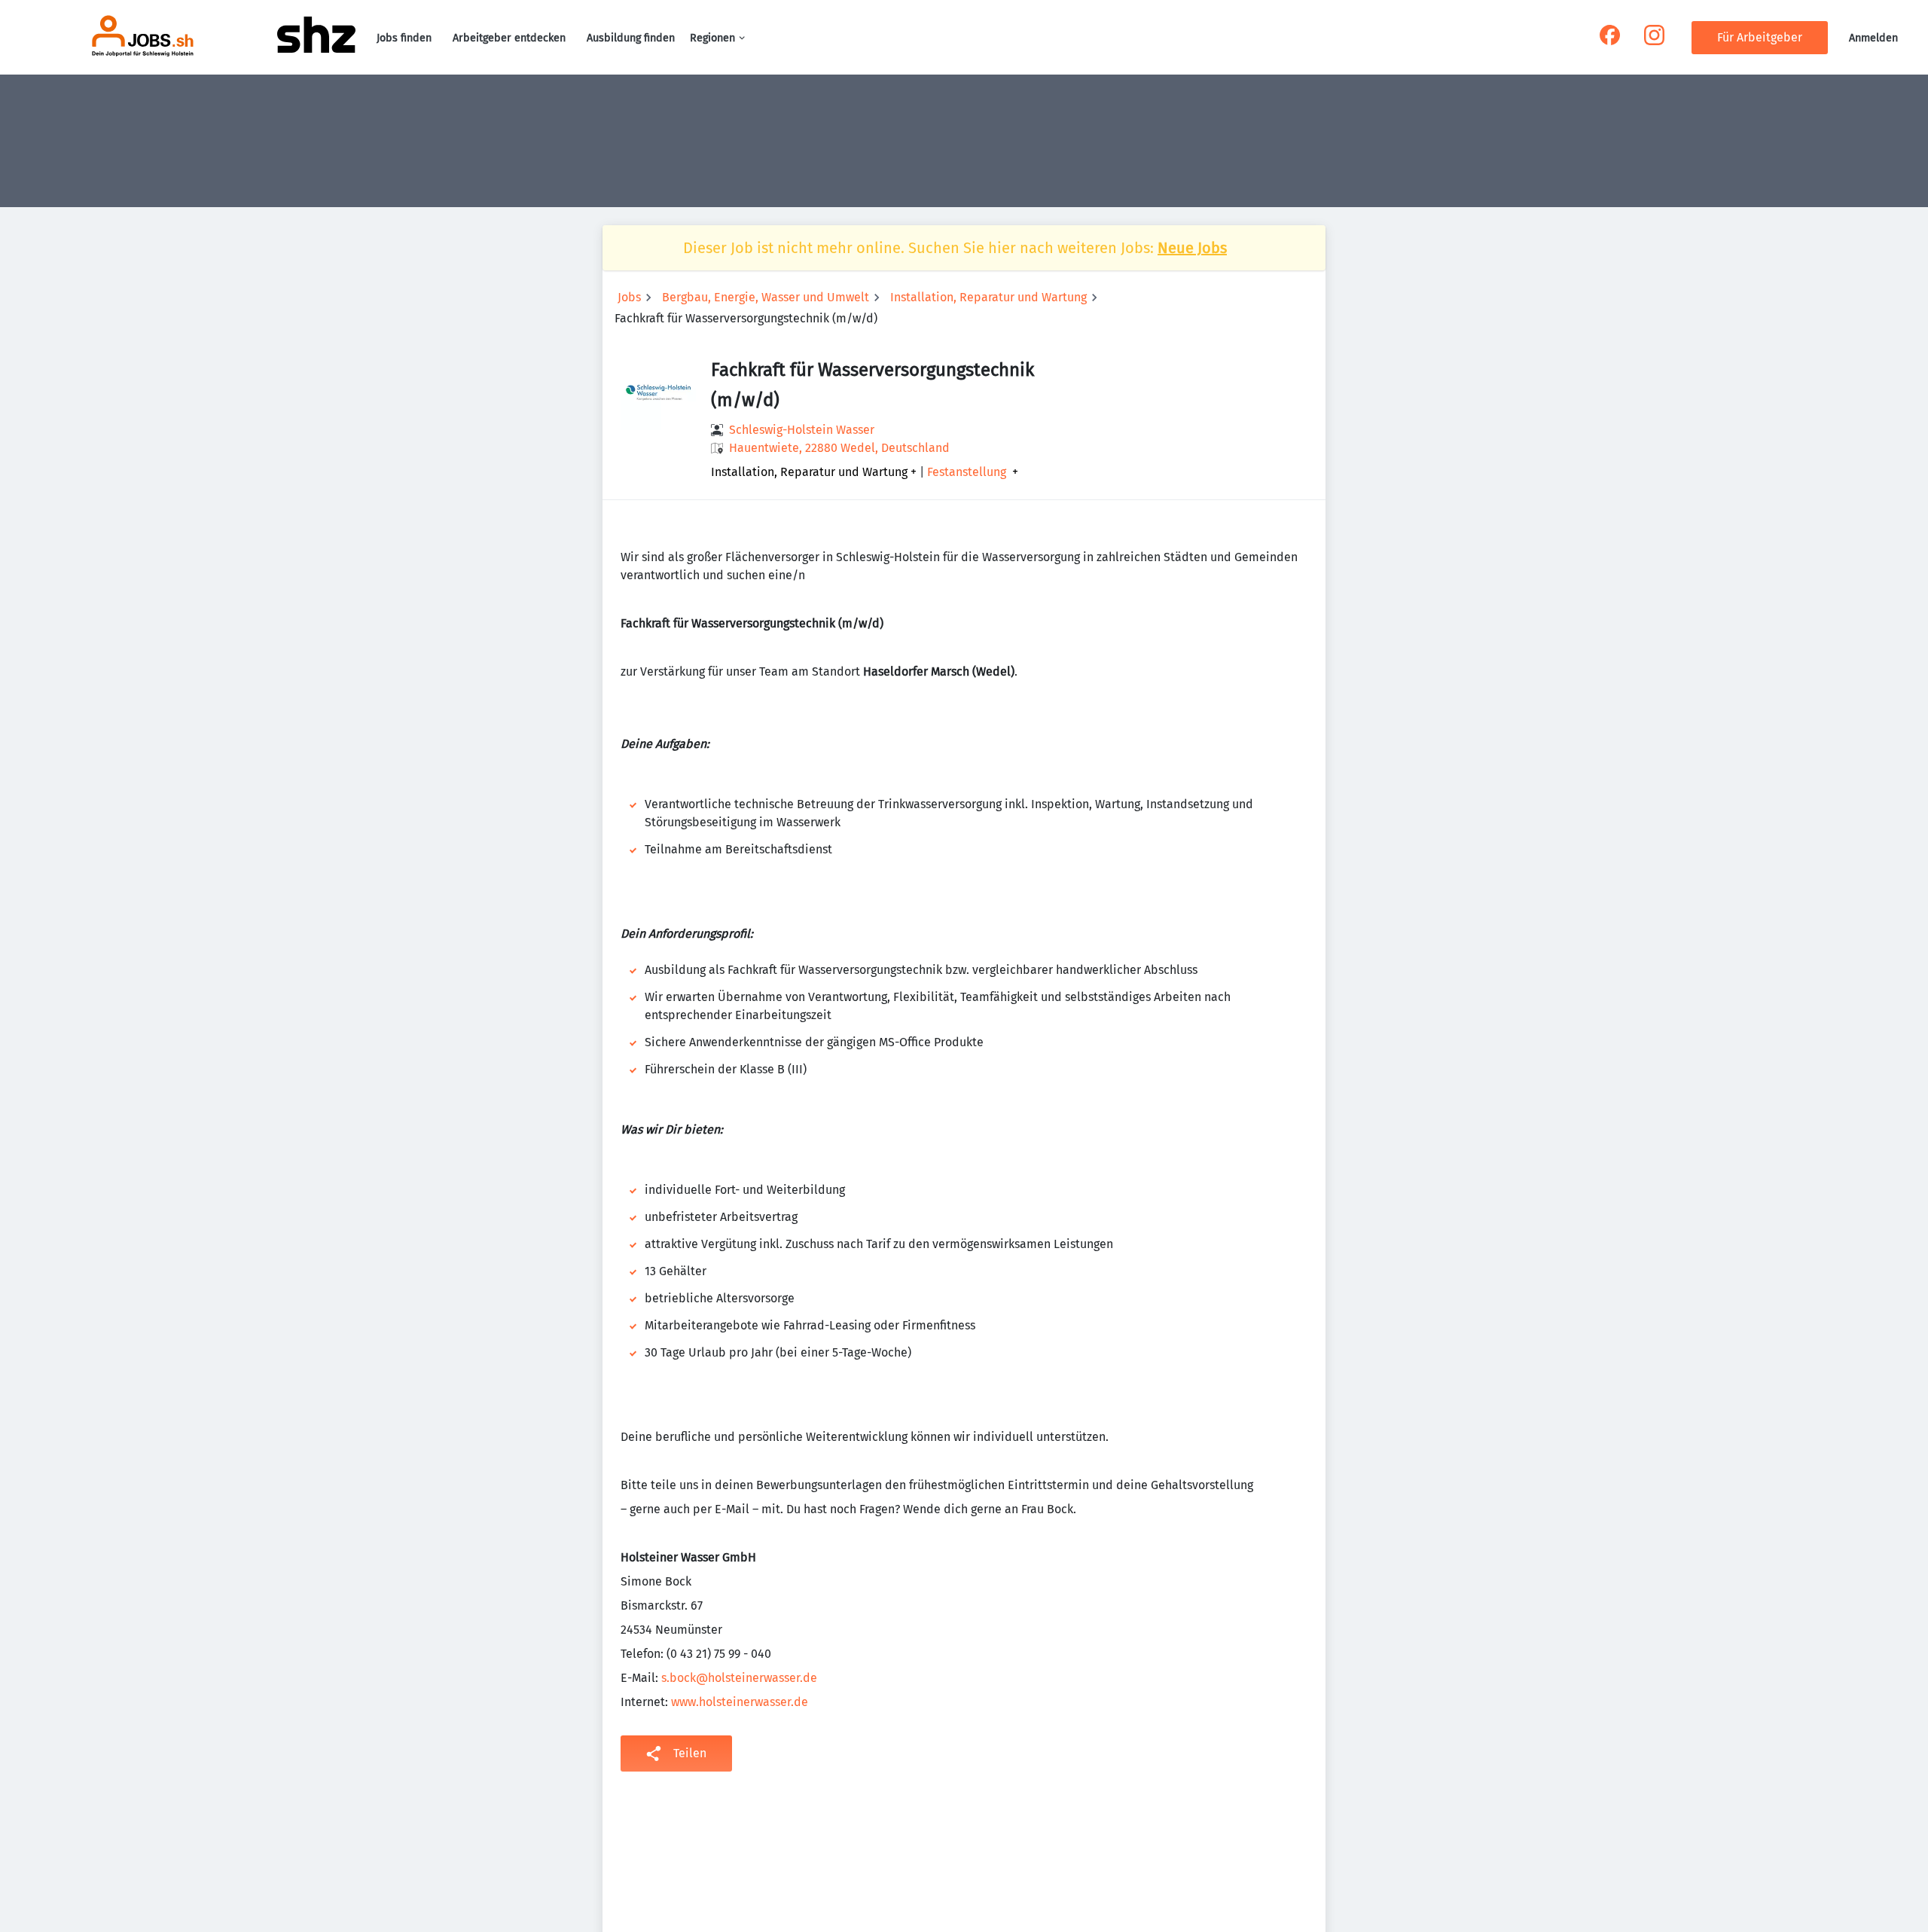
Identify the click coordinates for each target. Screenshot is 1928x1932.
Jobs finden (404, 38)
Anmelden (1873, 38)
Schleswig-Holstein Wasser (802, 430)
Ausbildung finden (631, 38)
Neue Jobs (1192, 248)
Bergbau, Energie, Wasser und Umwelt (766, 297)
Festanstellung (967, 472)
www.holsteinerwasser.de (740, 1702)
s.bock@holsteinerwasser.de (739, 1678)
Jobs (629, 297)
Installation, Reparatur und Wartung (988, 297)
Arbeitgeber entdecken (509, 38)
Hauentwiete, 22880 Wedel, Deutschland (839, 448)
